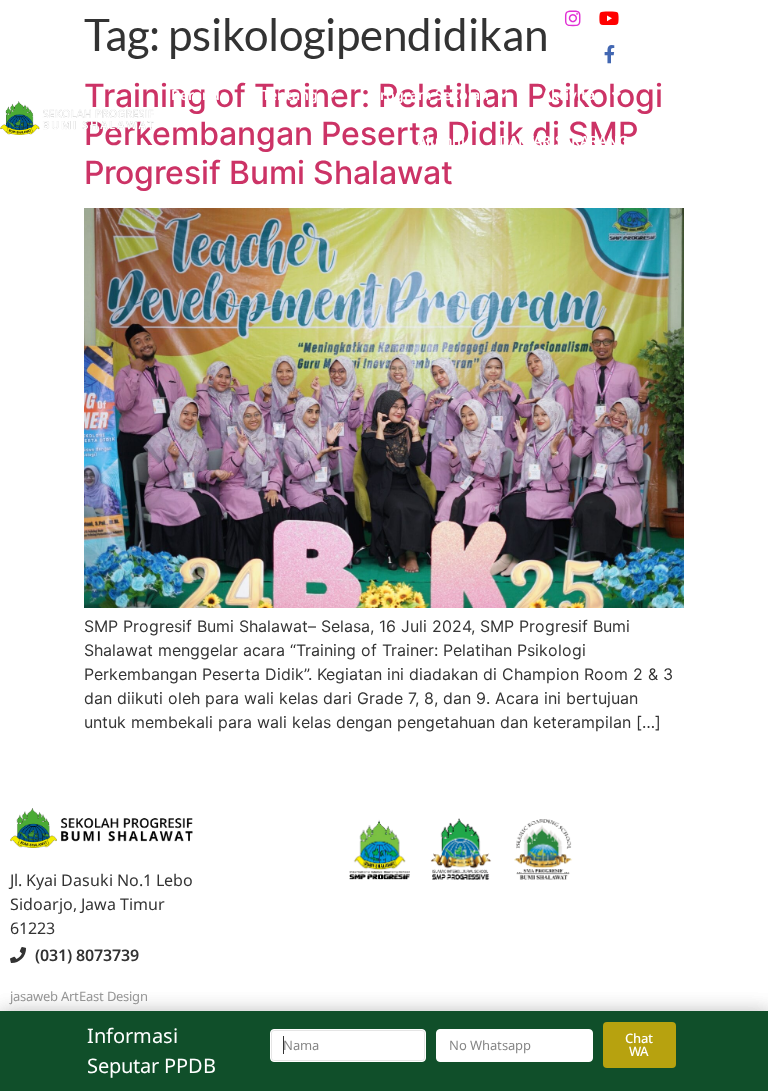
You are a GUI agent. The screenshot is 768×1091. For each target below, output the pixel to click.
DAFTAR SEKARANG (563, 140)
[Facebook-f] (609, 54)
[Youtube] (609, 18)
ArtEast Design (104, 996)
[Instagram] (573, 18)
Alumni (441, 140)
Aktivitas (572, 94)
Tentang (290, 94)
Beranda (199, 94)
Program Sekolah (430, 94)
